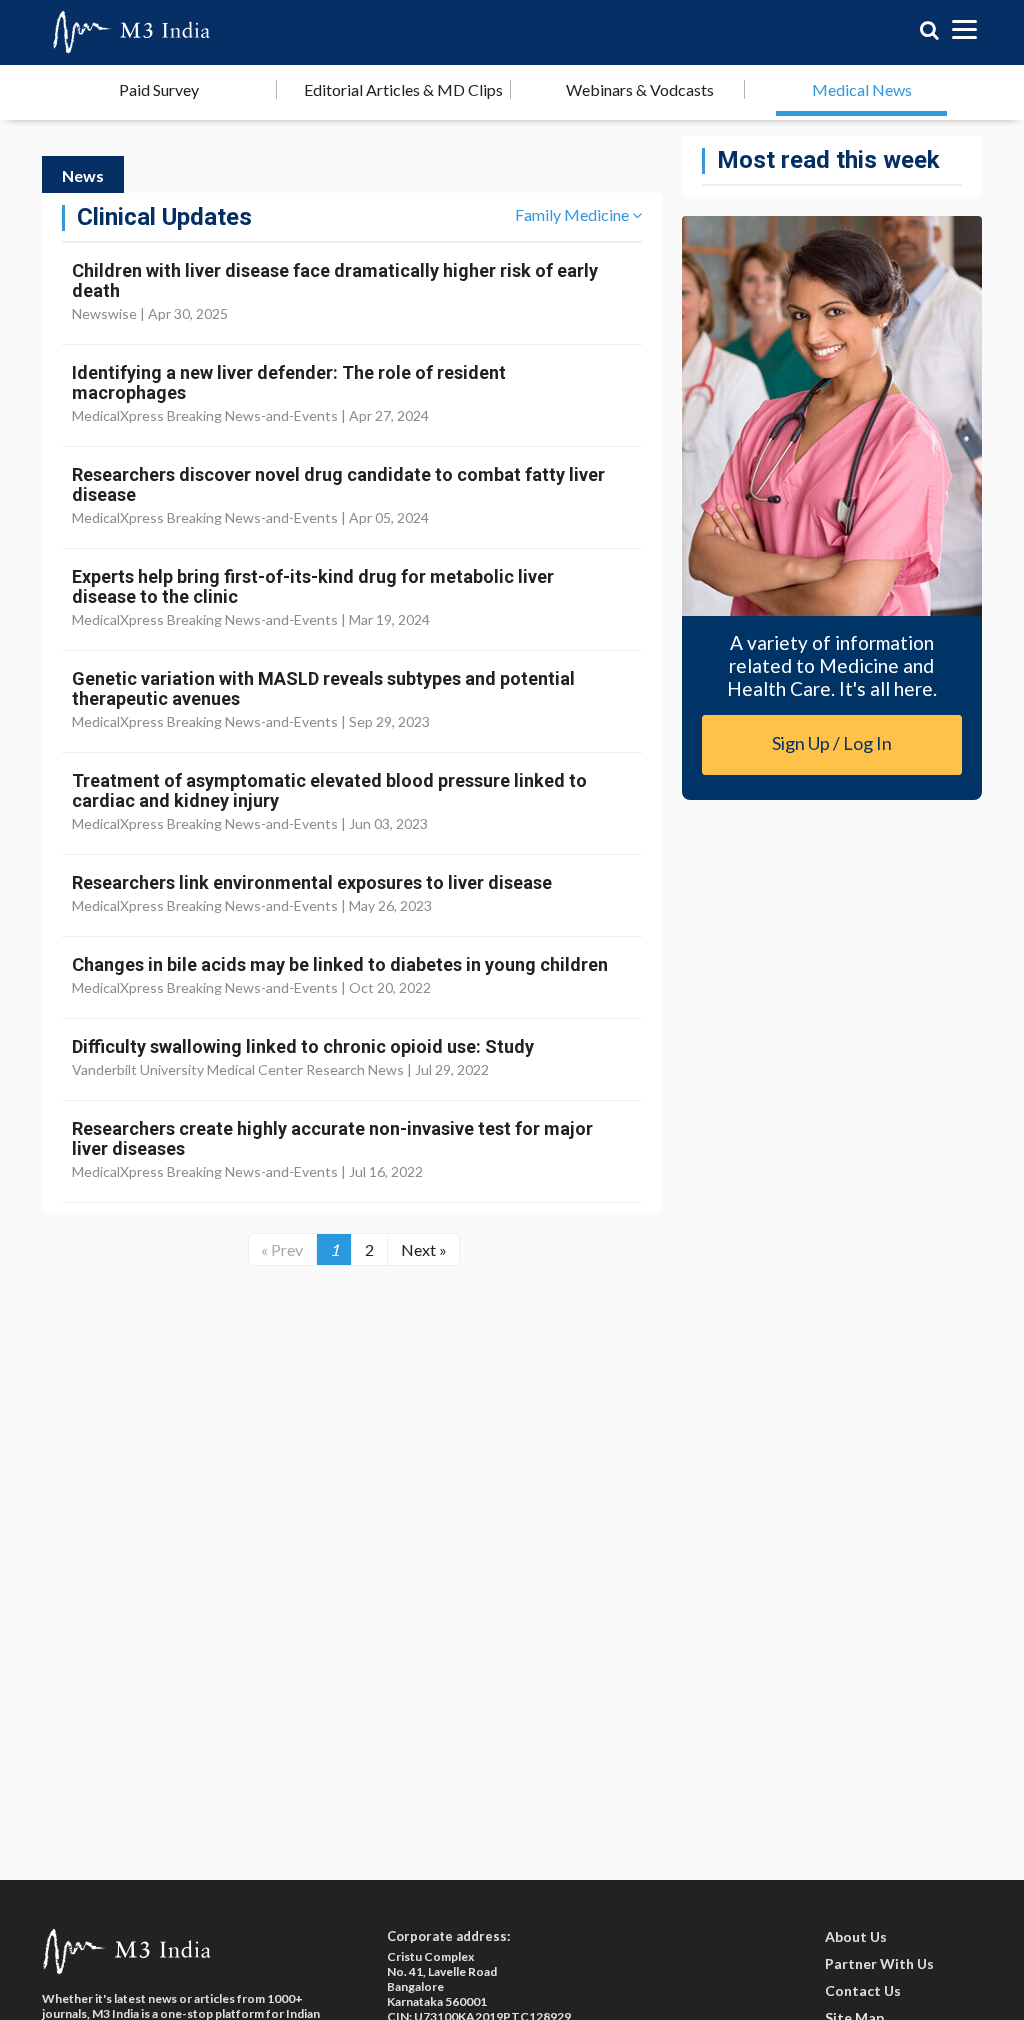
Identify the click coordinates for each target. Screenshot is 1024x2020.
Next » (424, 1249)
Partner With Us (879, 1963)
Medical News (862, 89)
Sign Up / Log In (832, 743)
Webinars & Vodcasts (640, 89)
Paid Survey (159, 89)
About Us (856, 1936)
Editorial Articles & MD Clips (403, 89)
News (83, 175)
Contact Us (863, 1990)
